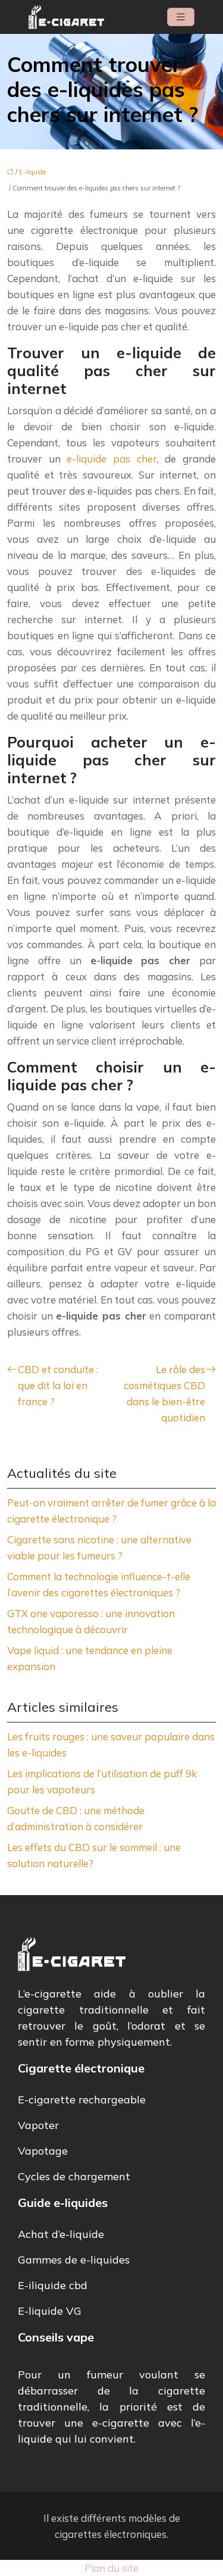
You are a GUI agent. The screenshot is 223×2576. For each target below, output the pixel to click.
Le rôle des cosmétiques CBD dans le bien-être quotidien (164, 1393)
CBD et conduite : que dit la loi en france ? (58, 1385)
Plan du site (111, 2568)
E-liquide (32, 172)
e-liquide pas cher (111, 459)
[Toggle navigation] (181, 17)
